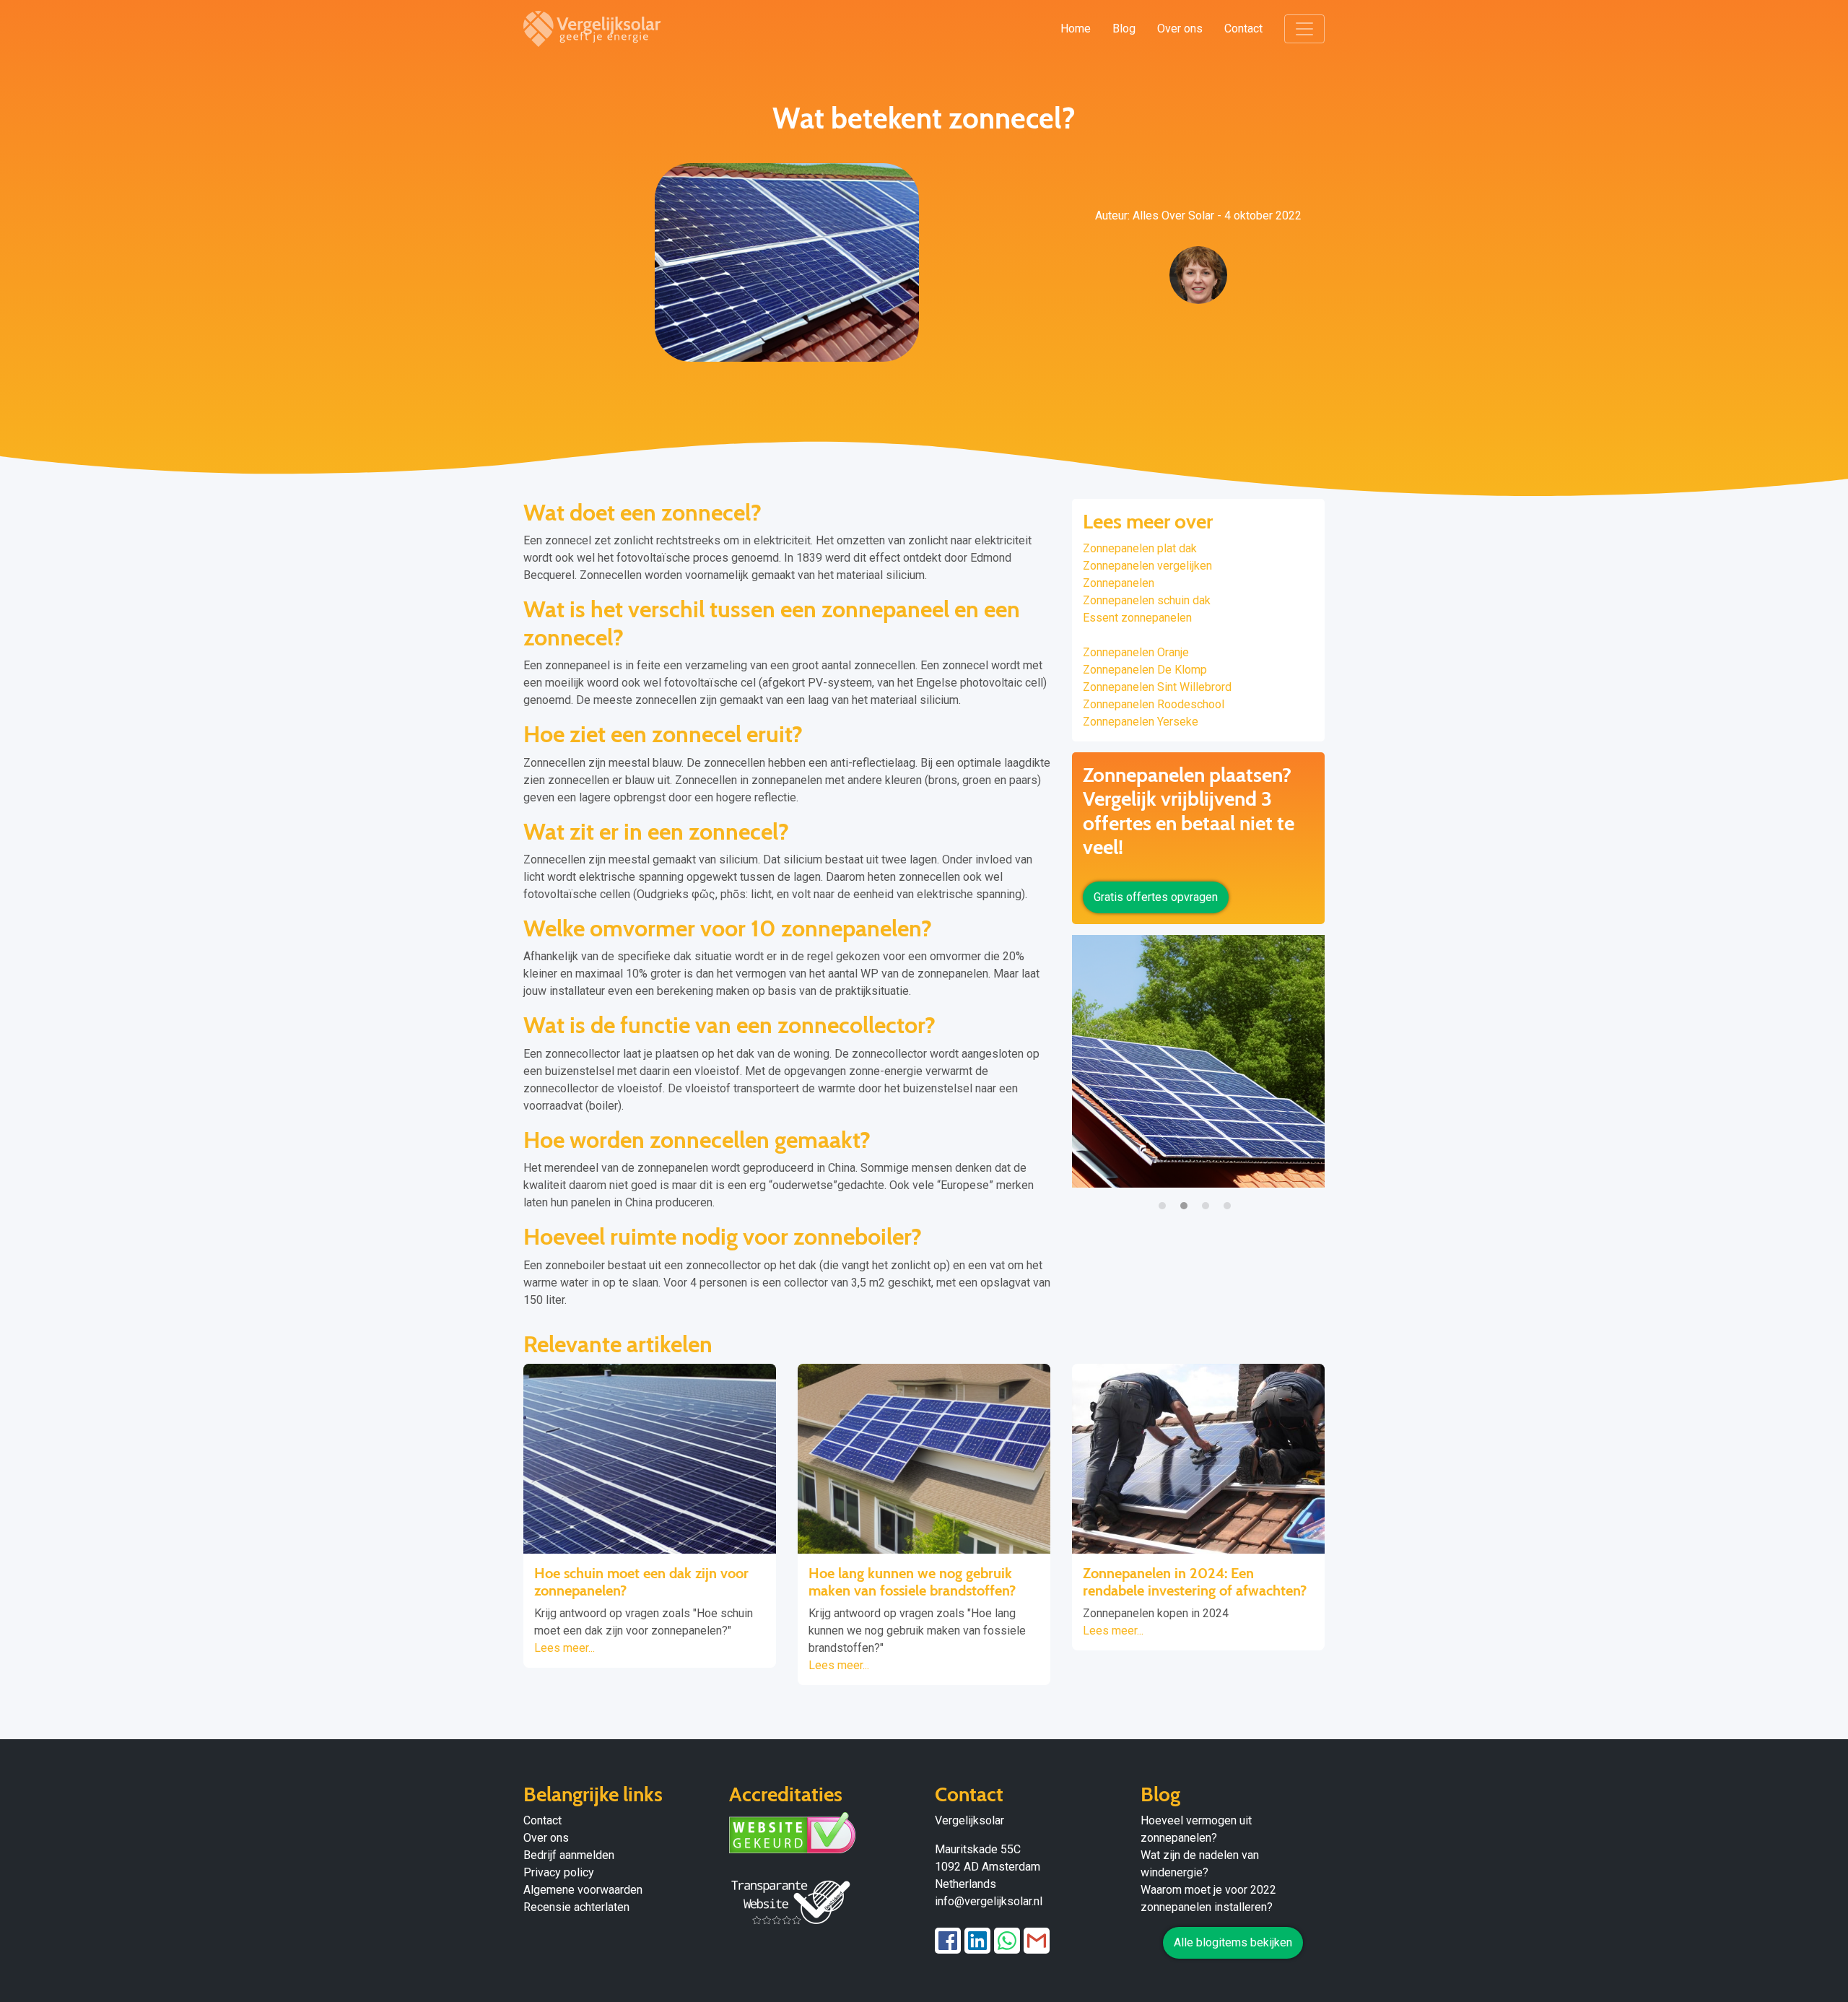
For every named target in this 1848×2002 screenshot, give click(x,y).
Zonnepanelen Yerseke (1141, 722)
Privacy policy (559, 1872)
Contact (1243, 29)
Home (1076, 29)
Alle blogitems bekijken (1233, 1942)
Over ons (1180, 29)
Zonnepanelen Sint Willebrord (1157, 687)
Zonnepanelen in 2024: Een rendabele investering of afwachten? (1195, 1582)
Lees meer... (565, 1648)
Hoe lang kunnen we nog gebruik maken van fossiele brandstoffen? (912, 1582)
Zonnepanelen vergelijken (1147, 566)
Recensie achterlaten (576, 1907)
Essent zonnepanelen (1137, 618)
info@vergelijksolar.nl (989, 1901)
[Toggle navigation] (1304, 29)
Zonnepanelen (1119, 583)
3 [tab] (1209, 1198)
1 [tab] (1166, 1198)
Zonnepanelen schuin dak (1147, 600)
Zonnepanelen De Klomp (1145, 670)
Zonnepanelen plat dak (1140, 548)
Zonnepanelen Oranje (1136, 652)
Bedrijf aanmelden (569, 1855)
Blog (1124, 29)
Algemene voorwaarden (583, 1890)
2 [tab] (1187, 1198)
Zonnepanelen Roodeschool (1154, 704)
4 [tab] (1231, 1198)
